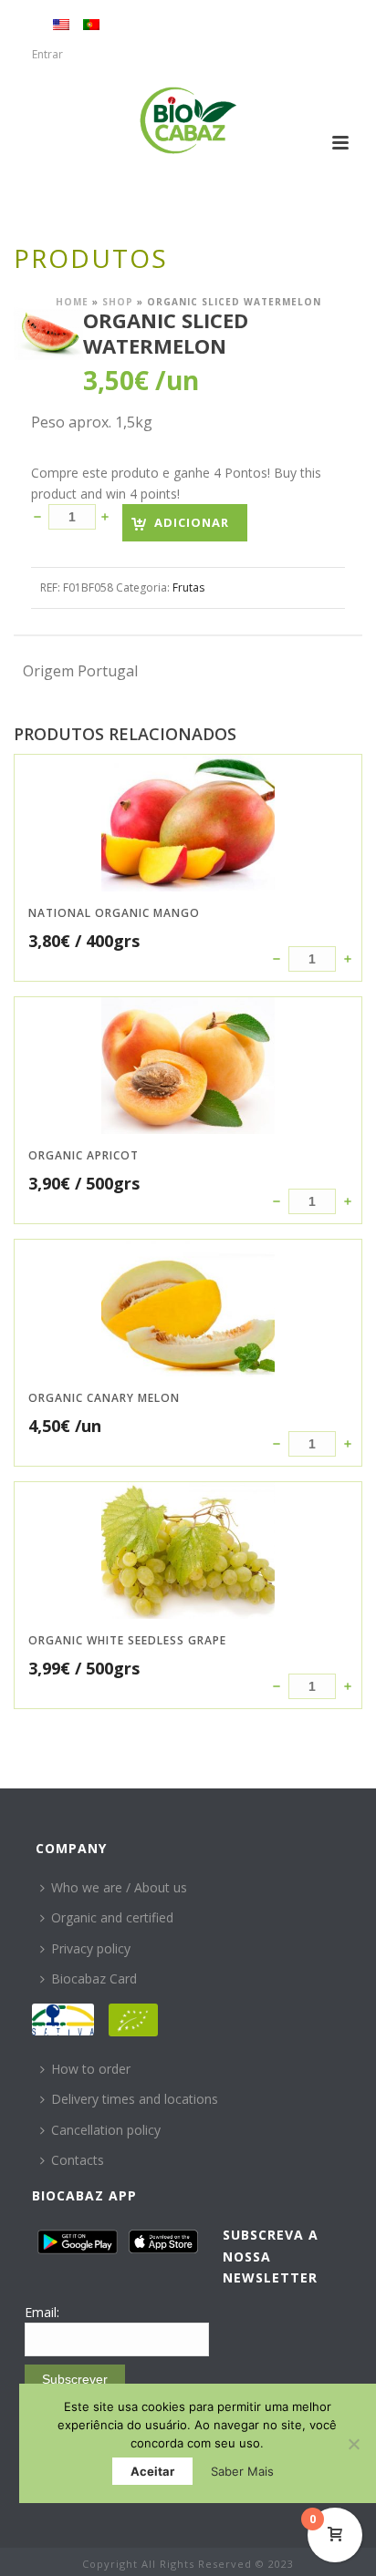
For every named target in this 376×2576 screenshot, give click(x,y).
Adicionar (192, 522)
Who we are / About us (119, 1887)
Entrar (47, 54)
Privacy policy (91, 1948)
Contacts (78, 2160)
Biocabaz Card (94, 1978)
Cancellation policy (106, 2130)
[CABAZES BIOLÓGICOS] (188, 120)
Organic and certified (112, 1917)
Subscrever (75, 2379)
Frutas (188, 587)
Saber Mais (242, 2471)
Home (72, 302)
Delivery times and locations (135, 2099)
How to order (91, 2069)
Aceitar (152, 2471)
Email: (42, 2312)
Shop (118, 302)
